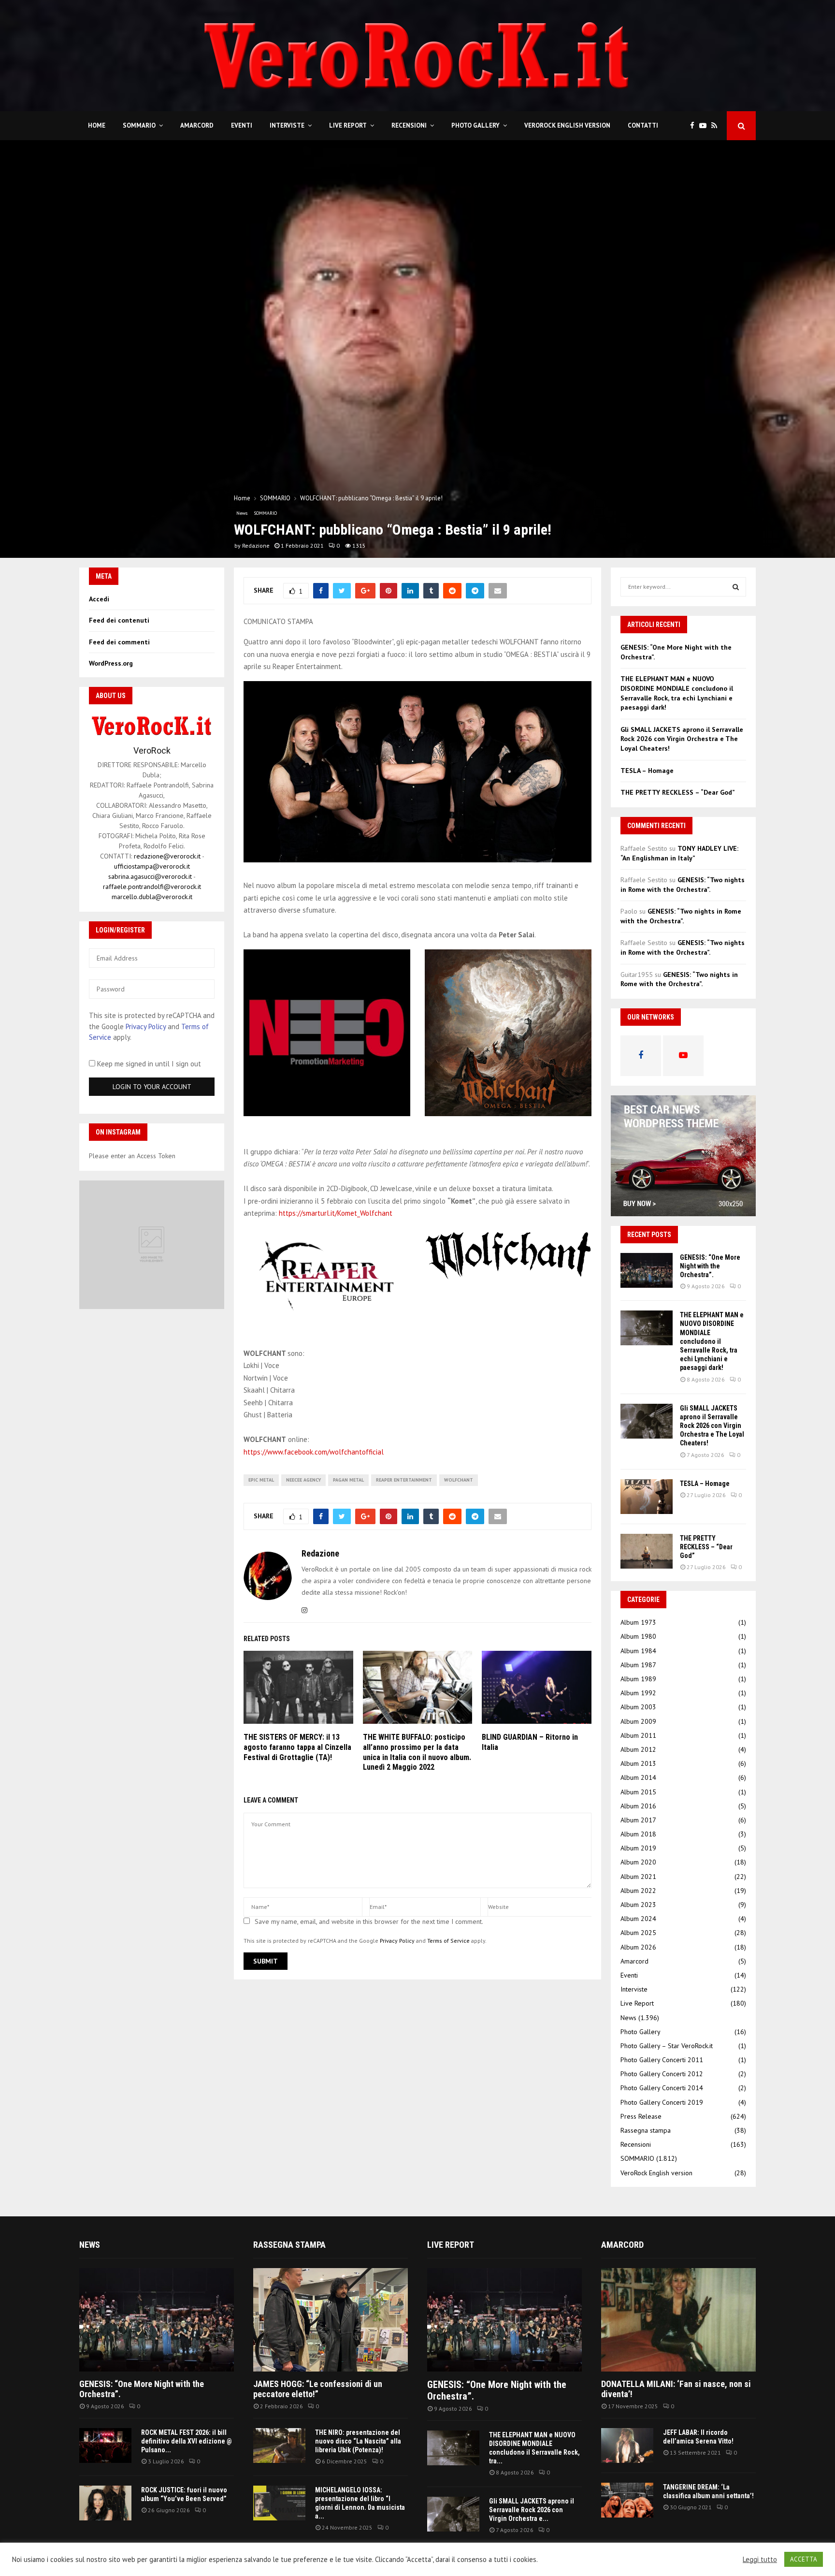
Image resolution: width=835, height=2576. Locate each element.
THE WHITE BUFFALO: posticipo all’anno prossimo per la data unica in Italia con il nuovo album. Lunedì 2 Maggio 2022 (417, 1752)
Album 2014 (638, 1777)
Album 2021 (638, 1877)
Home (97, 125)
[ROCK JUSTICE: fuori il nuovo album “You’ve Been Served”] (105, 2503)
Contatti (643, 125)
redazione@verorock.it (167, 856)
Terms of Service (448, 1941)
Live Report (348, 125)
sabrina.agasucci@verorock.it (150, 876)
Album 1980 (638, 1636)
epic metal (261, 1480)
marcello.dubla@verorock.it (152, 897)
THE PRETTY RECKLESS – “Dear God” (678, 792)
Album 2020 (638, 1862)
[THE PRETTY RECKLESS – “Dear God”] (647, 1551)
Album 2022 (638, 1891)
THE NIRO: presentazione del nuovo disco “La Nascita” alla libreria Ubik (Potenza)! (358, 2441)
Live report (451, 2245)
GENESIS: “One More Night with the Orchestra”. (710, 1266)
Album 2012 (638, 1749)
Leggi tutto (760, 2560)
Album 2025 (638, 1933)
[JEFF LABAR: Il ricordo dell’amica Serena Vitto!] (627, 2445)
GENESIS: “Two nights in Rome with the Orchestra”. (683, 885)
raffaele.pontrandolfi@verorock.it (152, 887)
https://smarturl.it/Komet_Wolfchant (336, 1213)
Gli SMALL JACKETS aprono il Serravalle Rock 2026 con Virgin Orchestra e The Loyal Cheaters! (682, 739)
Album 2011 (638, 1735)
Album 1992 (638, 1693)
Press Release (641, 2116)
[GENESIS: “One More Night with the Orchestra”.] (647, 1270)
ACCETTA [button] (804, 2559)
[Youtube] (705, 126)
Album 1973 (638, 1622)
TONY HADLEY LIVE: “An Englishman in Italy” (679, 853)
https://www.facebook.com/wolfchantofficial (314, 1452)
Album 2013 (638, 1763)
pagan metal (348, 1480)
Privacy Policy (397, 1941)
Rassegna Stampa (289, 2245)
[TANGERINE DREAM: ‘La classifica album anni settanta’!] (627, 2500)
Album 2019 (638, 1848)
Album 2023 (638, 1905)
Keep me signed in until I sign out (148, 1064)
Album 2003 (638, 1707)
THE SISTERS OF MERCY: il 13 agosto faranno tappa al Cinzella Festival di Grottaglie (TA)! (297, 1747)
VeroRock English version (567, 125)
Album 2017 (638, 1820)
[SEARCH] (736, 587)
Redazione (256, 546)
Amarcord (197, 125)
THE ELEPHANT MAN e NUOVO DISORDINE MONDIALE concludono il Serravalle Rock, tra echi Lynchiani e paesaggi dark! (677, 693)
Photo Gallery (475, 125)
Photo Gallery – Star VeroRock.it (667, 2046)
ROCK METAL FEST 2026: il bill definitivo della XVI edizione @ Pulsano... (187, 2441)
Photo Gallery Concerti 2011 (662, 2060)
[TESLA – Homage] (647, 1497)
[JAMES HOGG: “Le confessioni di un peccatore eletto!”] (331, 2320)
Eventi (242, 125)
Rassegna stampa (646, 2130)
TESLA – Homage (647, 771)
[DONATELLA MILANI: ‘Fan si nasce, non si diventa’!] (678, 2320)
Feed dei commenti (119, 642)
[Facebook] (695, 126)
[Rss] (717, 126)
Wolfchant (459, 1480)
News (242, 513)
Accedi (99, 599)
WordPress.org (111, 663)
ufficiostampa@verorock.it (152, 866)
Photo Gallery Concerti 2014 (662, 2088)
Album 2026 (638, 1947)
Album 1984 (638, 1651)
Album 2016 (638, 1806)
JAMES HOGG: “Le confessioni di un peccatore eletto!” (318, 2389)
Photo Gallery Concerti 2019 (662, 2102)
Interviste (287, 125)
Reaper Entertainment (404, 1480)
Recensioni (409, 125)
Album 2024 (638, 1919)
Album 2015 (638, 1792)
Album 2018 (638, 1834)
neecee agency (303, 1480)
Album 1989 (638, 1679)
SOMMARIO (139, 125)
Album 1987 (638, 1665)
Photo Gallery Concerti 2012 (662, 2074)
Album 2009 (638, 1721)
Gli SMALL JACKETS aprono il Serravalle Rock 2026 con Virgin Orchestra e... (532, 2510)
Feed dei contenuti (119, 620)
